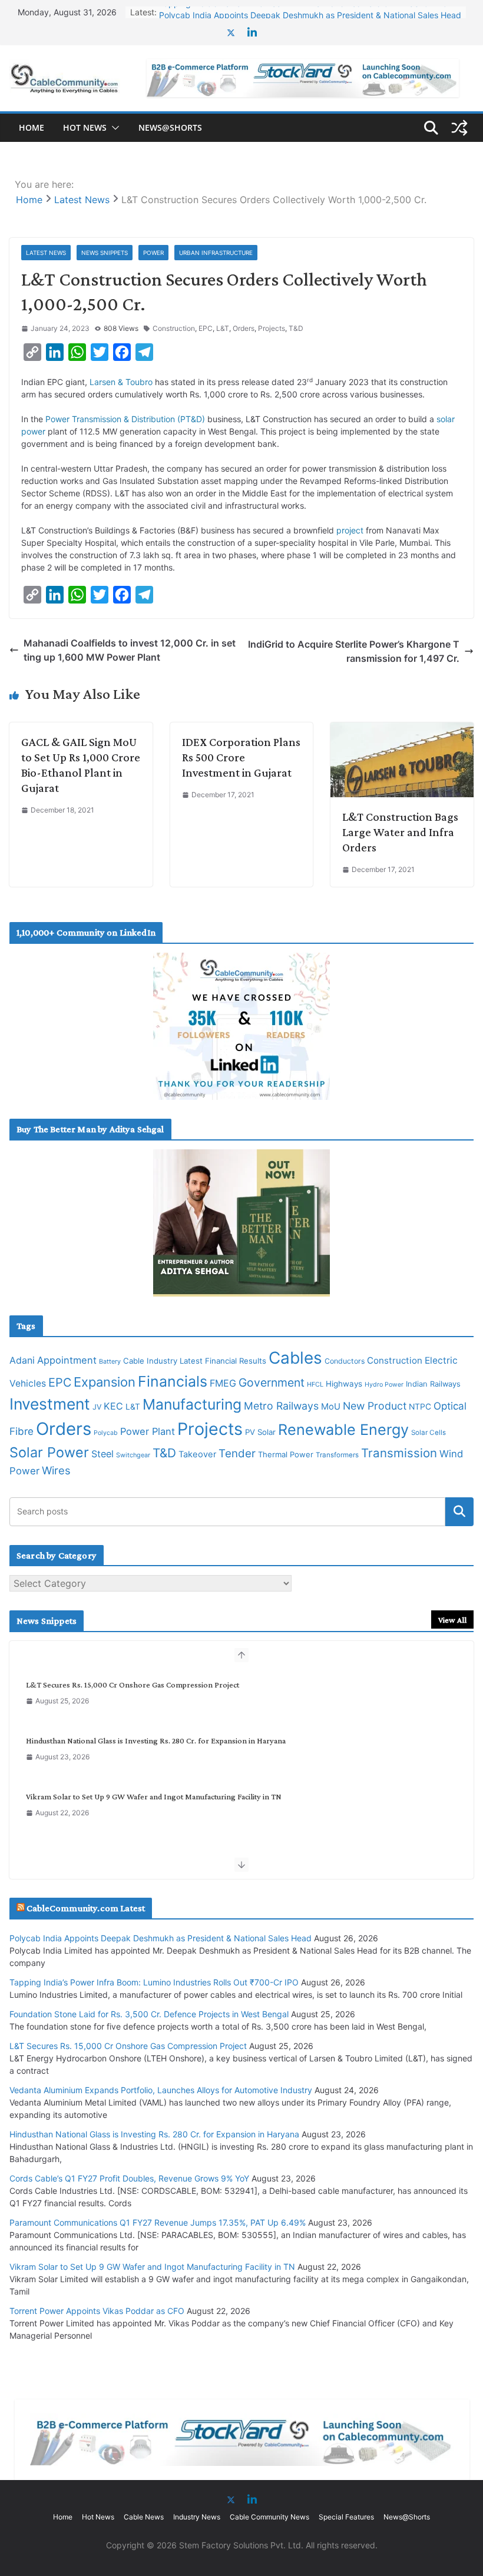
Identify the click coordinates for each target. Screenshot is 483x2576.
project (350, 530)
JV (97, 1407)
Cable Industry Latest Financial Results (195, 1361)
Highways (344, 1384)
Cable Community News (269, 2517)
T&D (296, 328)
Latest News (46, 253)
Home (32, 127)
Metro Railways (281, 1406)
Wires (56, 1470)
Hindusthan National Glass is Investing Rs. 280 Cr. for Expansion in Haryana (156, 1740)
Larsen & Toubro (121, 382)
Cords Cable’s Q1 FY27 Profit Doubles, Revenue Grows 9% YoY (129, 2178)
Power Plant (148, 1431)
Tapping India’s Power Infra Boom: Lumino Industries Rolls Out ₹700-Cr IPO (154, 1982)
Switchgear (133, 1455)
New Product (375, 1406)
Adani (22, 1360)
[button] (113, 128)
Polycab (106, 1433)
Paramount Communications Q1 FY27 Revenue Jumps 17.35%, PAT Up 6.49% (158, 2222)
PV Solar (260, 1432)
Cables (295, 1358)
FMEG (223, 1383)
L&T (223, 328)
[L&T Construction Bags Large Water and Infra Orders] (402, 730)
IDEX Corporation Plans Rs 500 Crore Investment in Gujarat (241, 757)
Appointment (67, 1360)
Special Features (346, 2517)
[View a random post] (459, 128)
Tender (237, 1453)
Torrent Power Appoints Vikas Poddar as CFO (97, 2311)
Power (153, 253)
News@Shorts (170, 127)
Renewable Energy (343, 1430)
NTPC (420, 1407)
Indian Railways (433, 1384)
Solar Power (49, 1452)
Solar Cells (429, 1433)
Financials (173, 1381)
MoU (331, 1407)
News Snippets (105, 253)
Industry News (197, 2517)
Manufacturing (192, 1404)
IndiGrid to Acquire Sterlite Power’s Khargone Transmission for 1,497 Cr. (354, 651)
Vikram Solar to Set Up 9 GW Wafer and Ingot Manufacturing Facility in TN (154, 1796)
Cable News (144, 2517)
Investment (50, 1404)
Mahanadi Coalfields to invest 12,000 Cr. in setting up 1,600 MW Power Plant (130, 650)
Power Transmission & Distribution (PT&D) (125, 419)
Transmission (399, 1453)
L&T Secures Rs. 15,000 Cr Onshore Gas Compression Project (133, 1685)
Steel (102, 1454)
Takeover (197, 1454)
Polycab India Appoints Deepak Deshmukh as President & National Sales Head (310, 12)
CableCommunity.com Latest (86, 1908)
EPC (206, 328)
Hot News (85, 127)
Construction (174, 328)
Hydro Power (384, 1385)
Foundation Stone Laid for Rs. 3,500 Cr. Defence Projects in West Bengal (149, 2014)
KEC (113, 1406)
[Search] (459, 1511)
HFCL (315, 1384)
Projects (272, 328)
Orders (244, 328)
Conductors (345, 1361)
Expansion (105, 1382)
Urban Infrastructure (216, 253)
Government (272, 1383)
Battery (110, 1362)
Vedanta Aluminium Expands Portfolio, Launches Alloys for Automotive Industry (161, 2090)
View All (452, 1620)
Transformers (337, 1455)
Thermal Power (286, 1454)
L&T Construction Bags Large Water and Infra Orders (400, 832)
